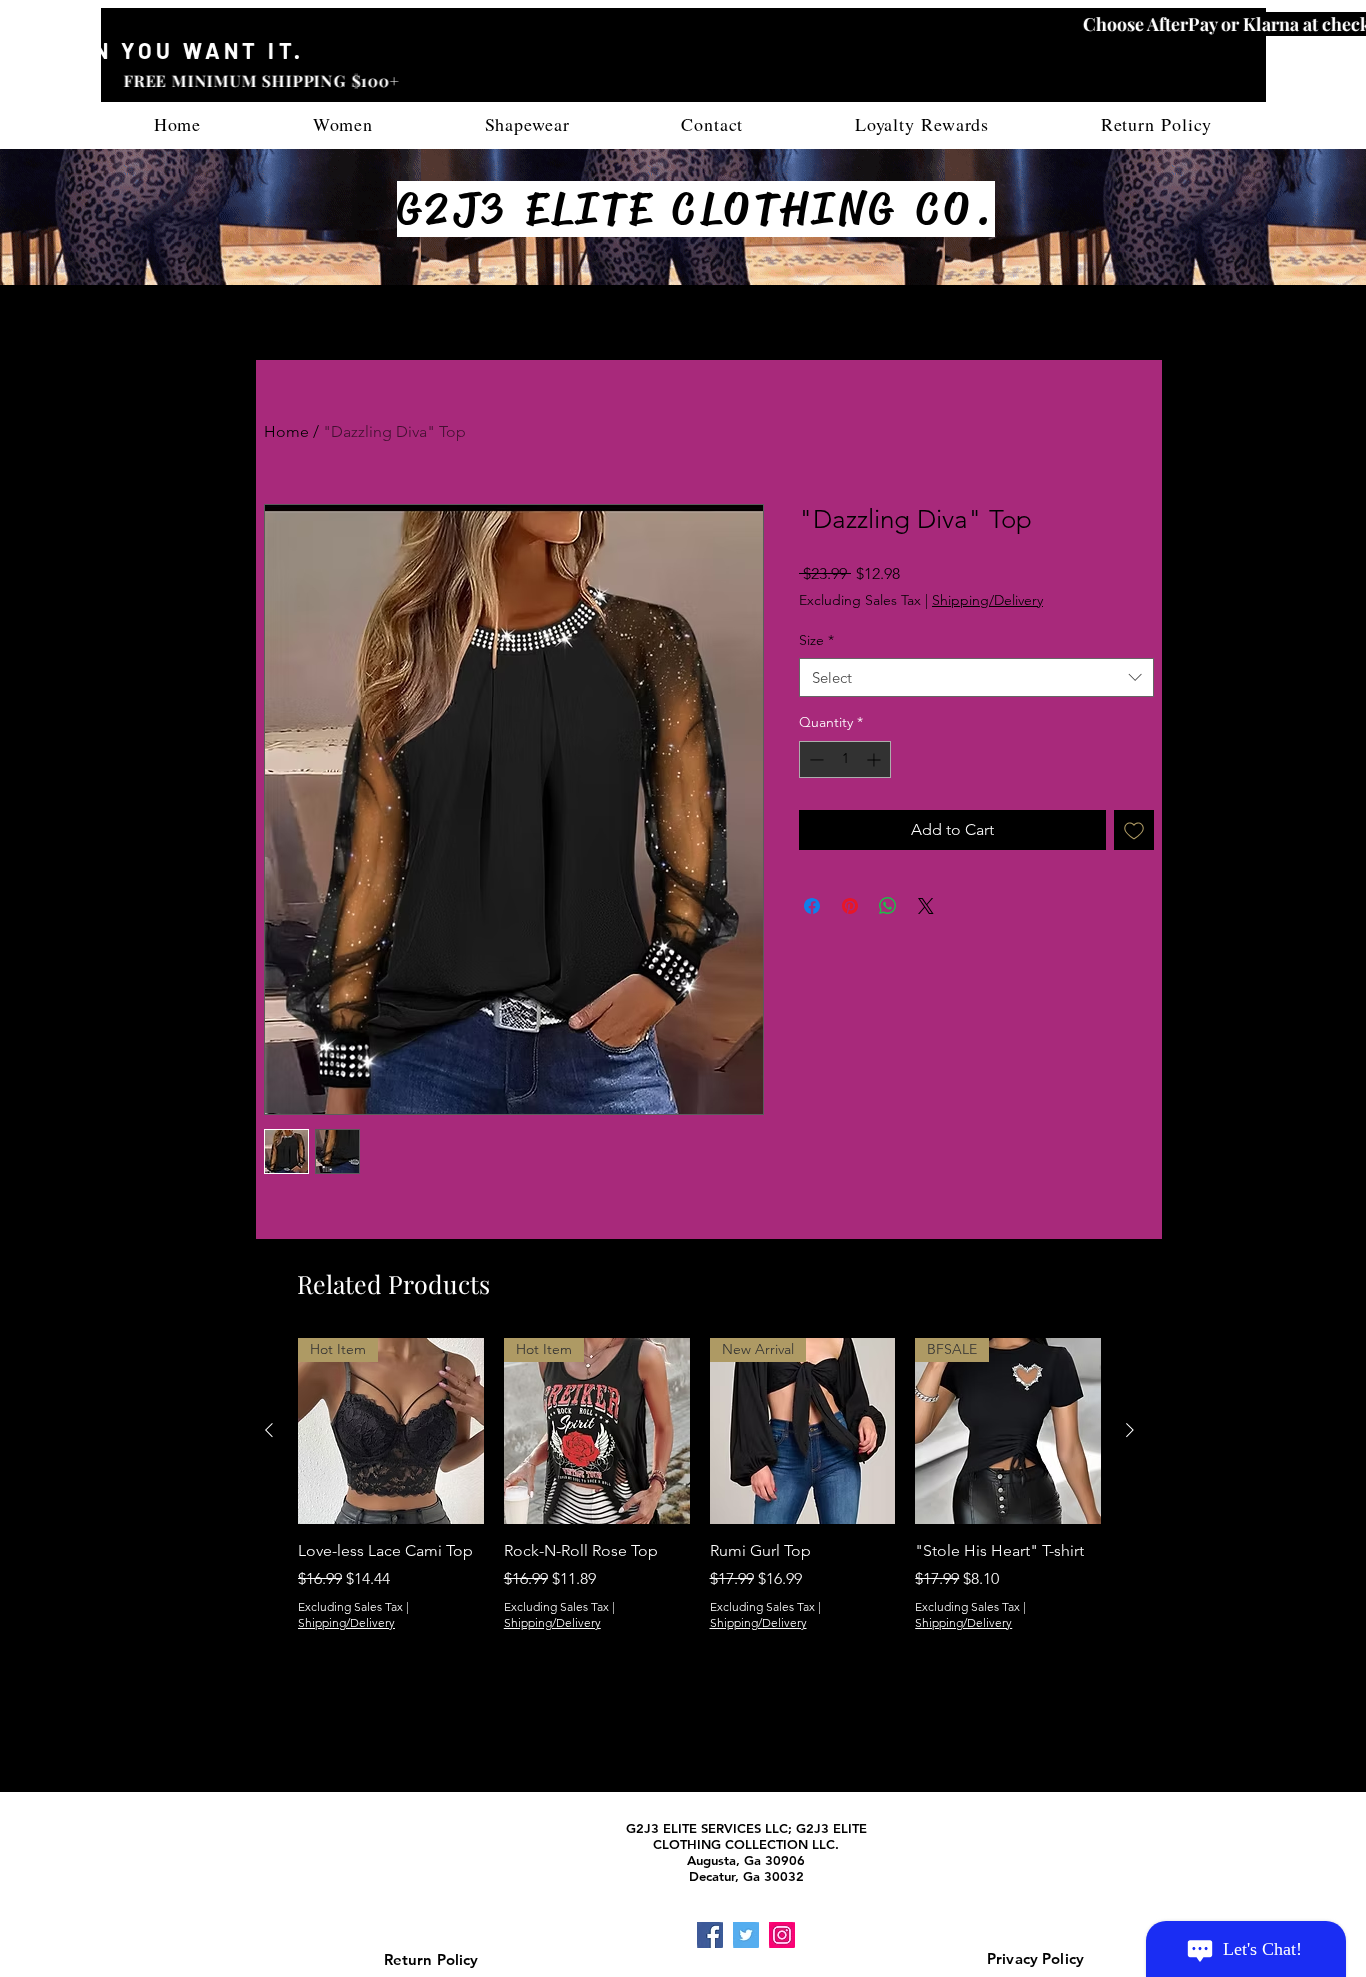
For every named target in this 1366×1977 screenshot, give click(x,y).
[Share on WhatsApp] (888, 906)
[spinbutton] (845, 759)
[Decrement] (814, 759)
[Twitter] (746, 1935)
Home (286, 431)
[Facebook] (710, 1935)
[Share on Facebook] (812, 906)
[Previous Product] (269, 1430)
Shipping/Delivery (987, 600)
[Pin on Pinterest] (850, 906)
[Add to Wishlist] (1134, 830)
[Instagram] (782, 1935)
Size (816, 640)
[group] (699, 1522)
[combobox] (976, 677)
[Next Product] (1130, 1430)
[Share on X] (926, 906)
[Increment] (875, 759)
